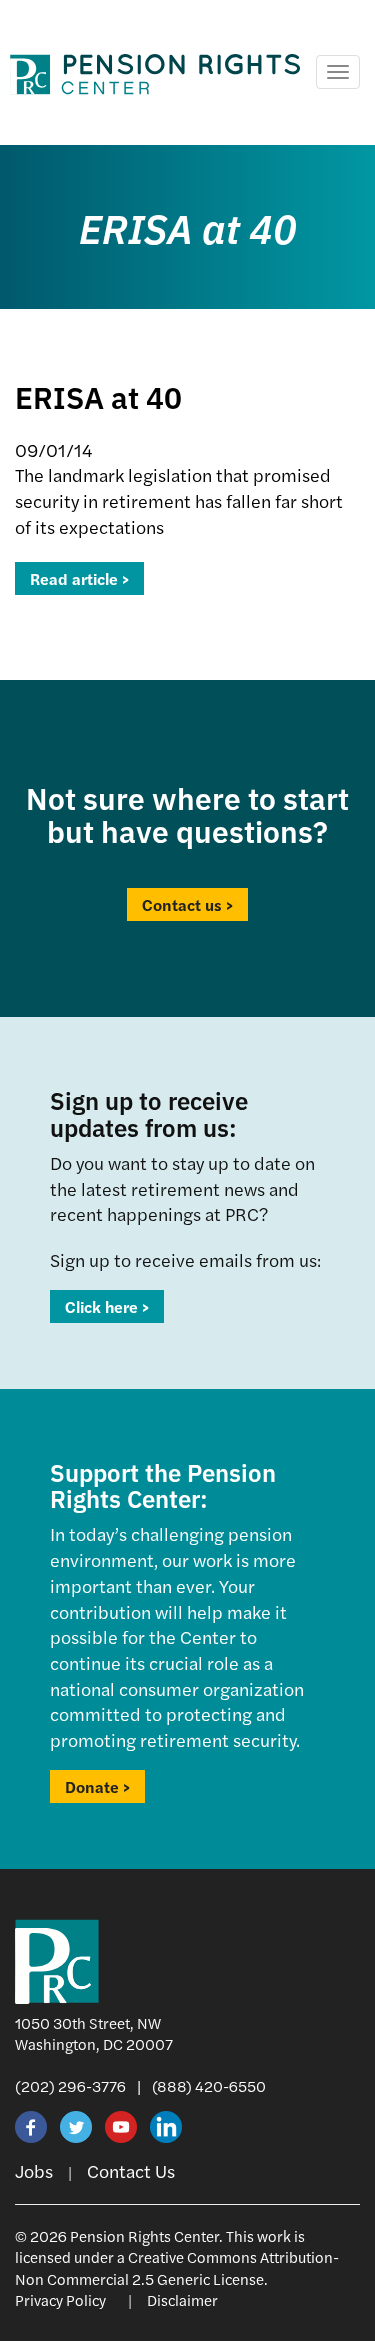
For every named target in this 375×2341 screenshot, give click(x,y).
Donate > (97, 1786)
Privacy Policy (60, 2299)
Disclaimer (182, 2299)
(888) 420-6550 (209, 2085)
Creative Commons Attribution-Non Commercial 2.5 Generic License (177, 2267)
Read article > (79, 578)
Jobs (34, 2170)
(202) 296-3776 (70, 2085)
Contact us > (187, 904)
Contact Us (131, 2170)
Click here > (107, 1306)
